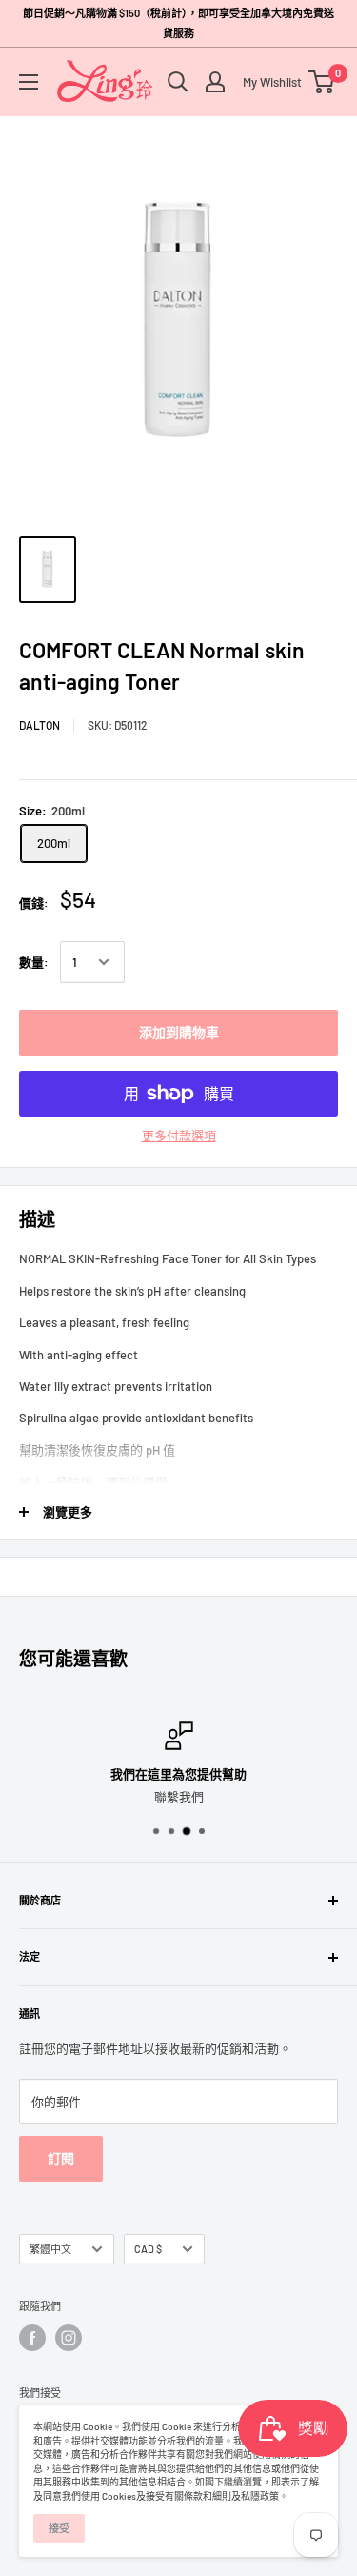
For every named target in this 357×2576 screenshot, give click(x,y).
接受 (59, 2528)
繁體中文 (50, 2249)
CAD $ (148, 2249)
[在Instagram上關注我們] (69, 2338)
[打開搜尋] (178, 82)
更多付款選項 (179, 1136)
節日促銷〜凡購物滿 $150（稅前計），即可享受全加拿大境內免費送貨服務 (178, 23)
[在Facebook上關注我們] (32, 2338)
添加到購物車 (179, 1032)
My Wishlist (268, 82)
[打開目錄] (29, 82)
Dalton (40, 725)
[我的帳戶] (215, 82)
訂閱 (61, 2158)
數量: (34, 962)
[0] (322, 82)
